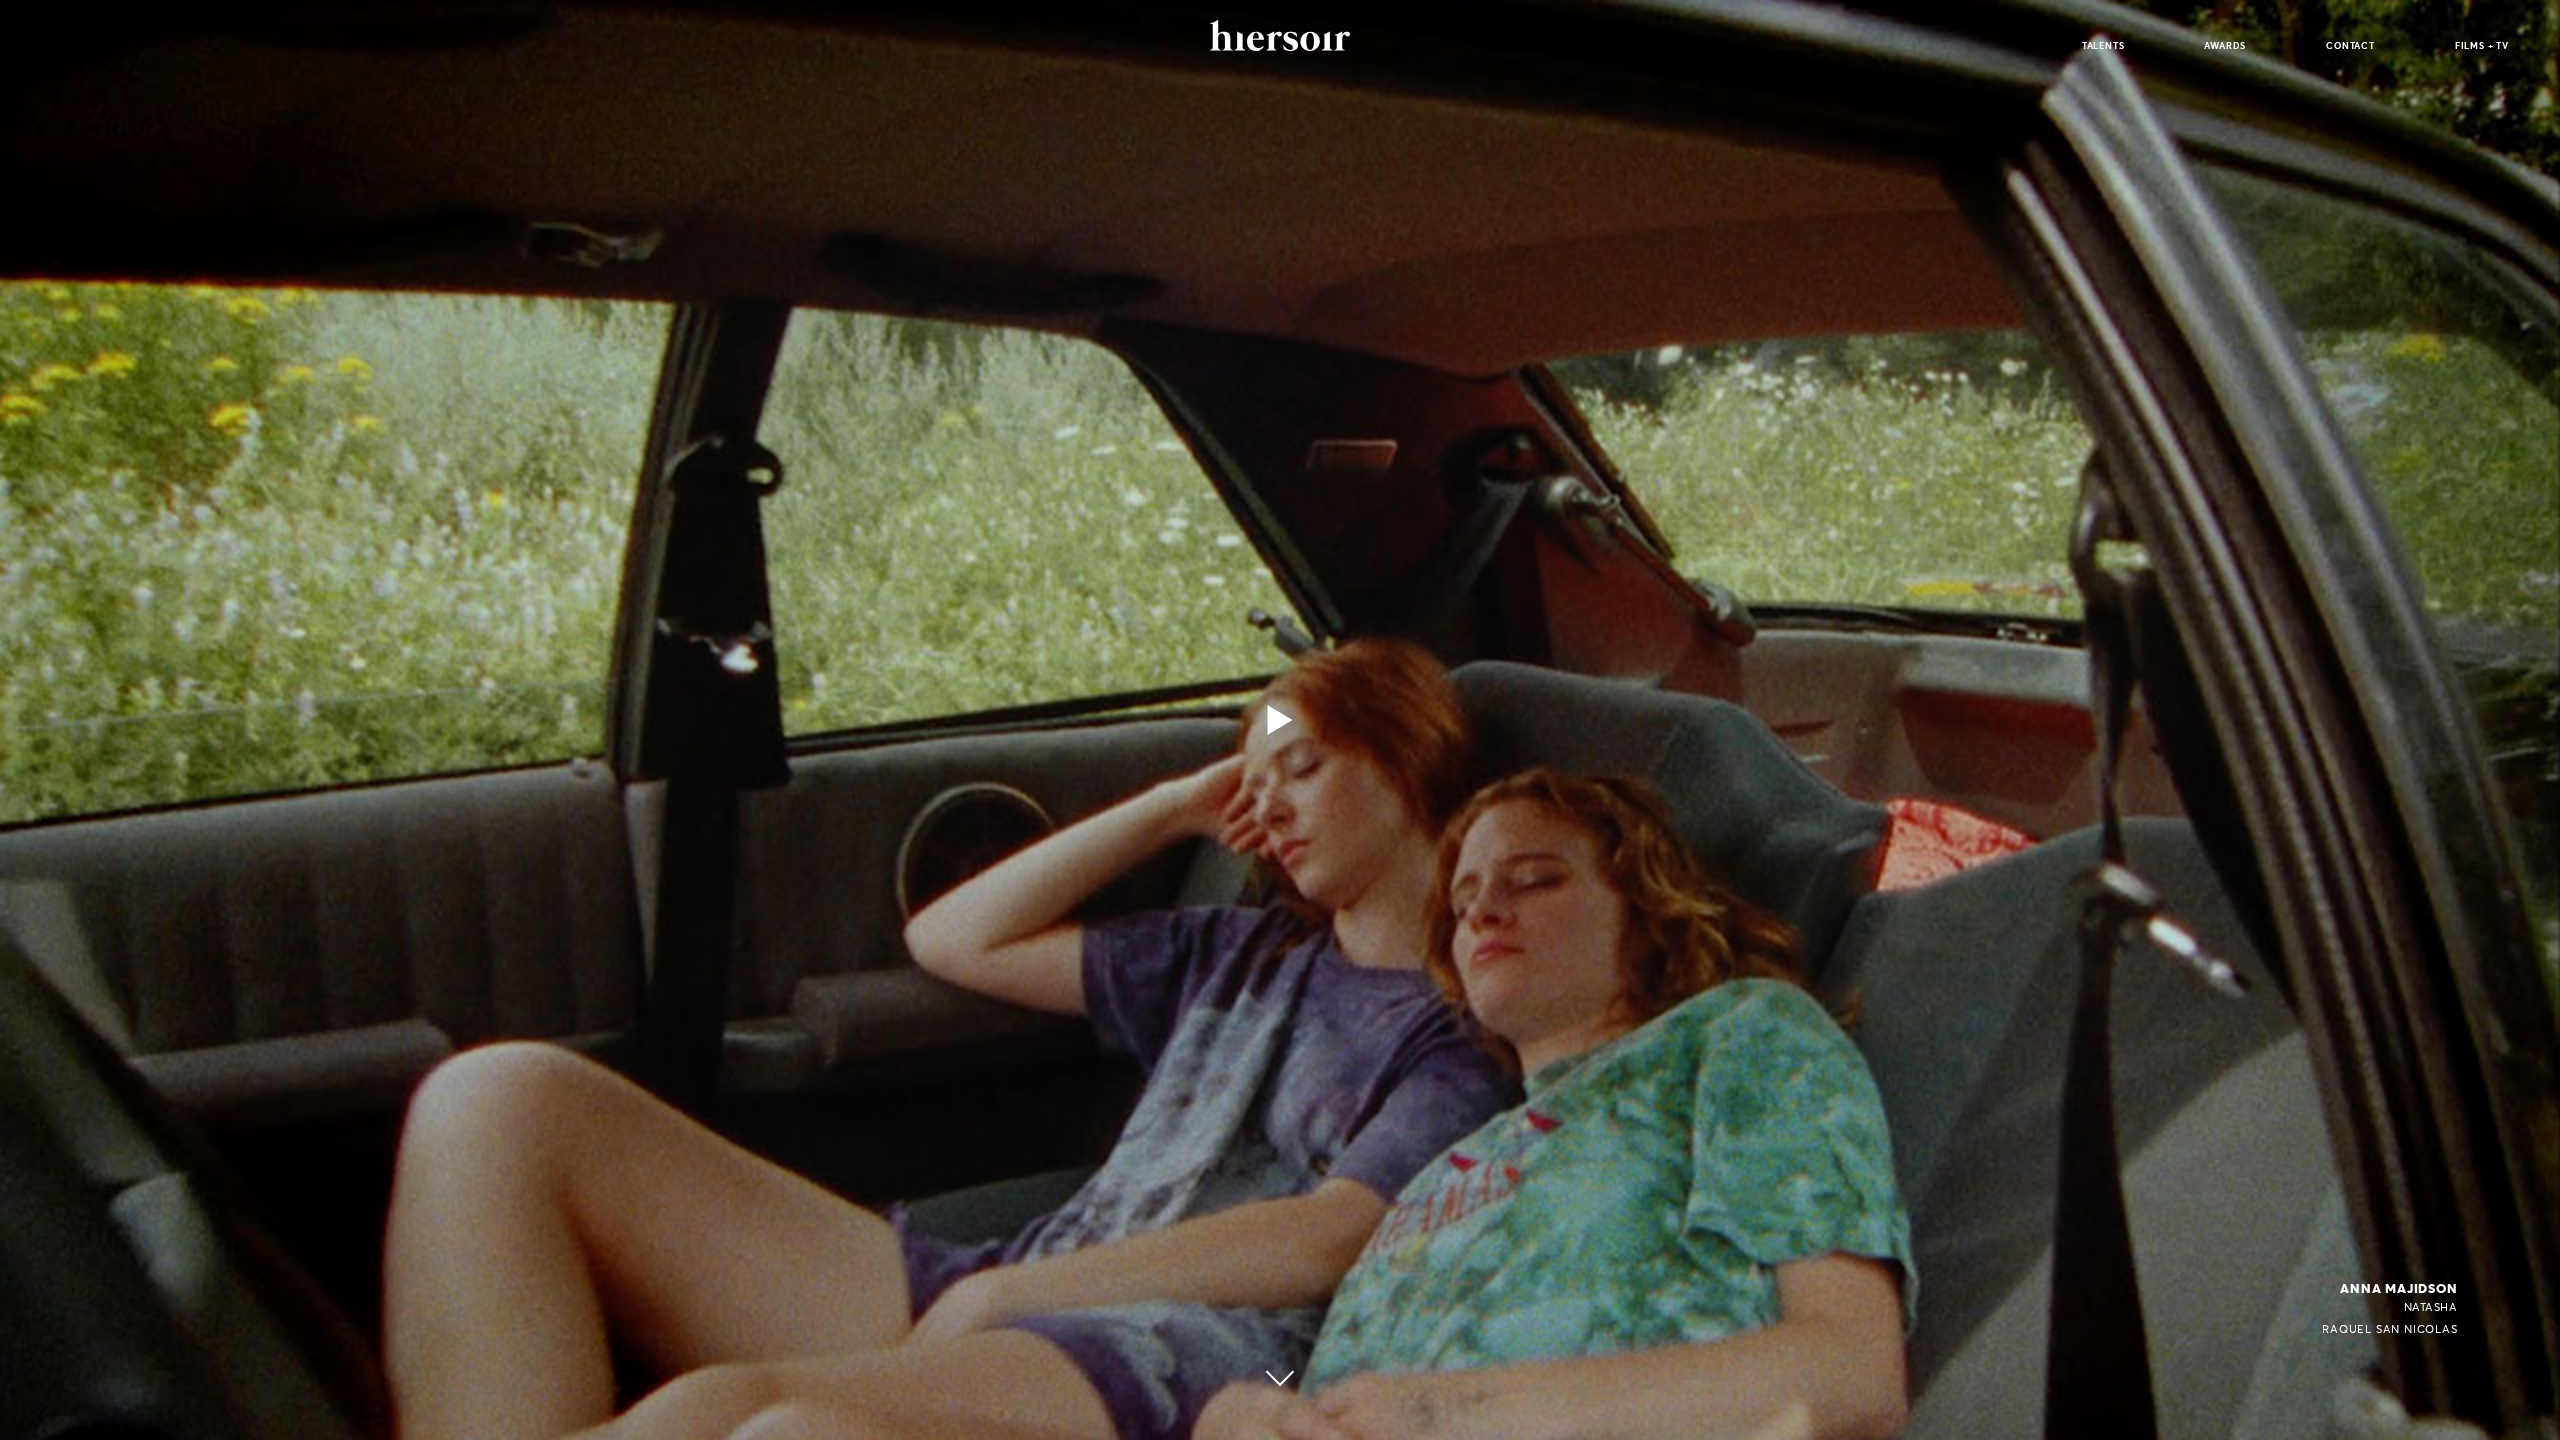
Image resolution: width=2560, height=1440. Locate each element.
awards (2225, 45)
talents (2103, 45)
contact (2350, 45)
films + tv (2482, 45)
